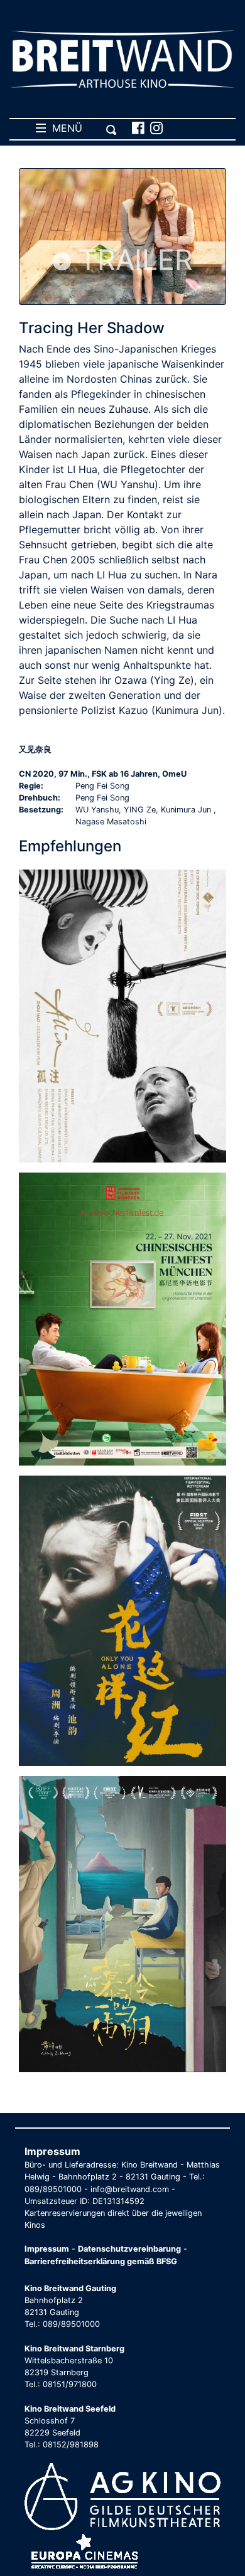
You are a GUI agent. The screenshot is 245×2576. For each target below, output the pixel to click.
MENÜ (64, 128)
